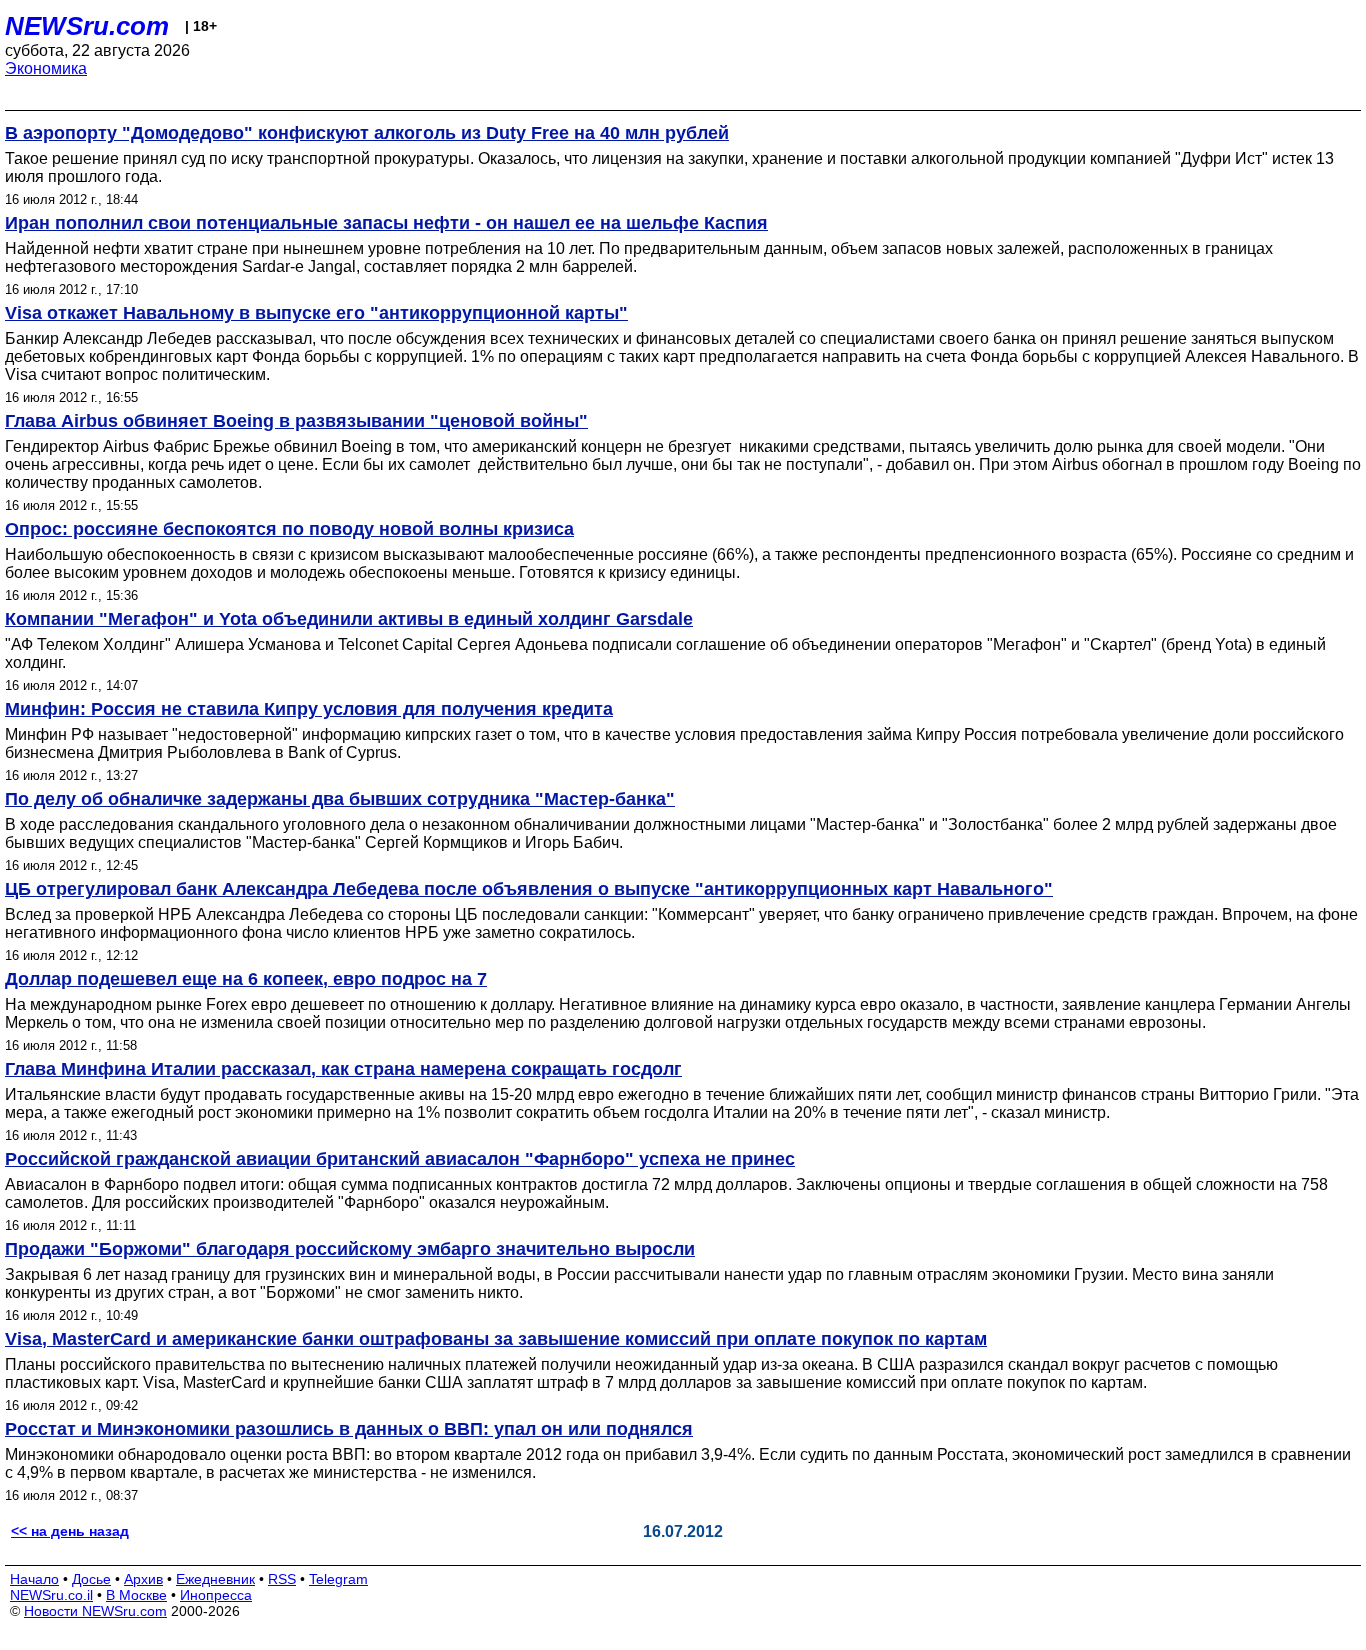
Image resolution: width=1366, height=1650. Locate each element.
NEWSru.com (87, 26)
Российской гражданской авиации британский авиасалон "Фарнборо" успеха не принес (400, 1159)
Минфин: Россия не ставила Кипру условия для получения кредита (309, 709)
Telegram (338, 1579)
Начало (34, 1579)
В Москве (136, 1595)
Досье (91, 1579)
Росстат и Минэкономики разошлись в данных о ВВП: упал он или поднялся (349, 1429)
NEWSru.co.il (51, 1595)
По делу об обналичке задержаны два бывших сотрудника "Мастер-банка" (340, 799)
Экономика (46, 68)
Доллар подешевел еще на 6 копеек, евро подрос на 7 (246, 979)
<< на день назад (70, 1531)
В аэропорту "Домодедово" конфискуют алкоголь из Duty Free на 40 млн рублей (367, 133)
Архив (143, 1579)
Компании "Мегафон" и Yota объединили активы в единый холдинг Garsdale (349, 619)
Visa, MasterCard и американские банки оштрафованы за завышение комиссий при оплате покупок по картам (496, 1339)
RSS (282, 1579)
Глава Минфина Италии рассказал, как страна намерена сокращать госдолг (343, 1069)
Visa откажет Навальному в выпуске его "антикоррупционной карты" (316, 313)
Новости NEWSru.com (95, 1611)
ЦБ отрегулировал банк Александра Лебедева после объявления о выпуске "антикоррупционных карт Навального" (529, 889)
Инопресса (216, 1595)
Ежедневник (215, 1579)
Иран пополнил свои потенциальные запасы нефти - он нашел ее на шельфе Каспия (386, 223)
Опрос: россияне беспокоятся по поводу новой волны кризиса (289, 529)
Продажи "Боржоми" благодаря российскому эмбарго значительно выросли (350, 1249)
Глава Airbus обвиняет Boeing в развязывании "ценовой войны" (296, 421)
